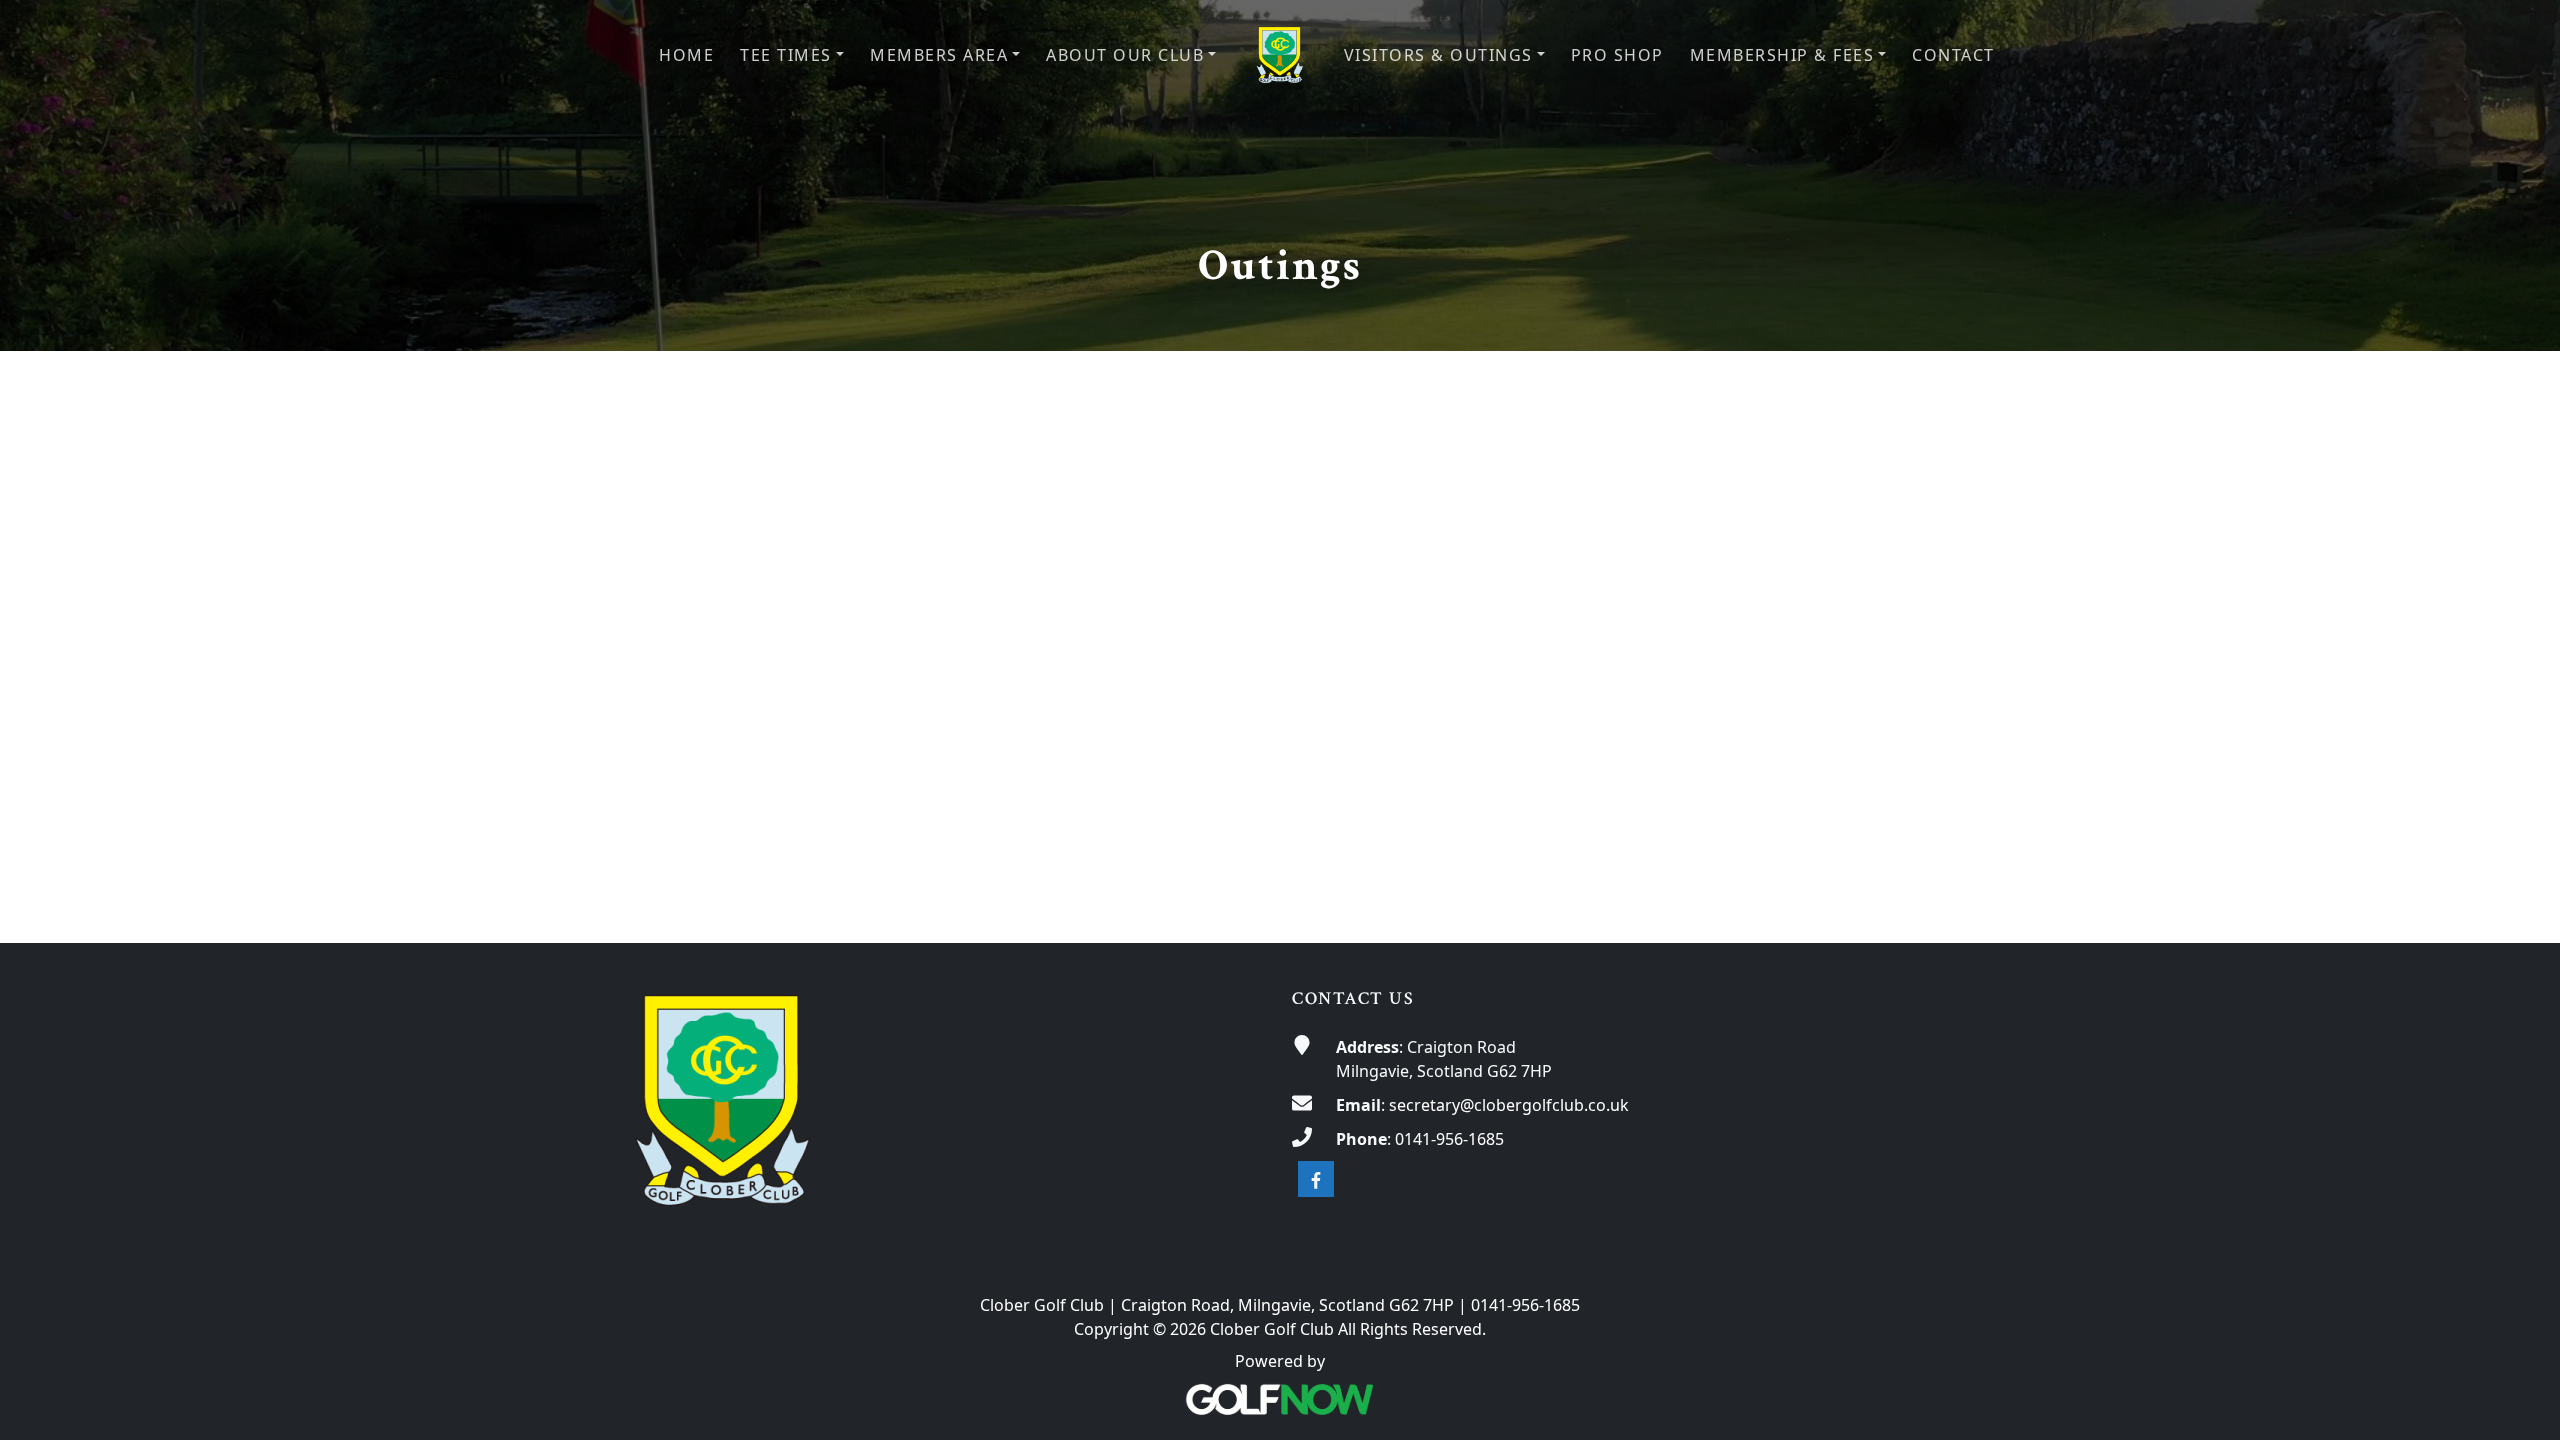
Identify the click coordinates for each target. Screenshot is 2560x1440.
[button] (792, 55)
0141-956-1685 (1449, 1139)
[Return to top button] (2521, 905)
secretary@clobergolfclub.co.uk (1509, 1105)
